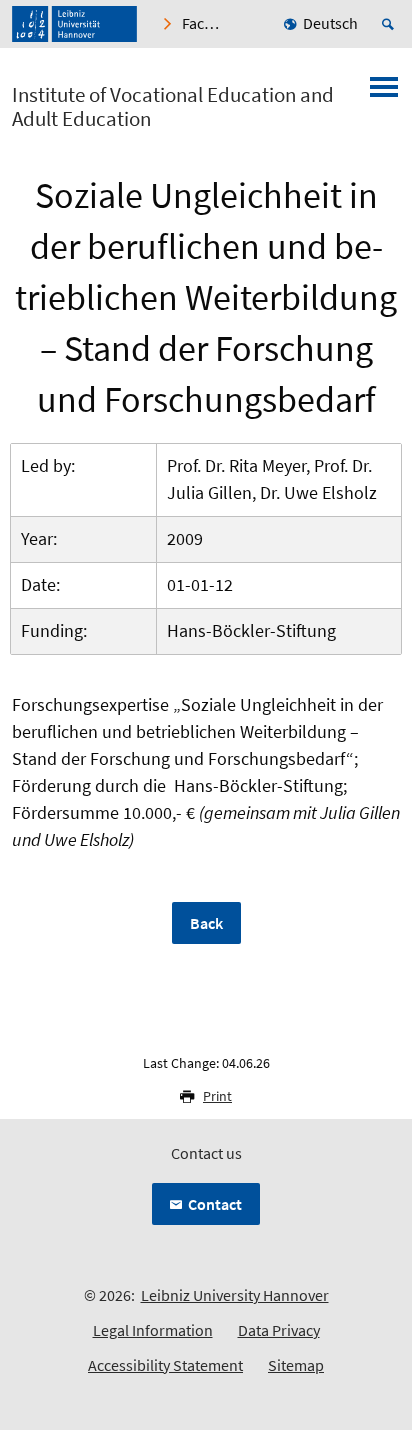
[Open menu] (384, 93)
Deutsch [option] (330, 23)
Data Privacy (279, 1330)
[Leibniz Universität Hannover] (74, 24)
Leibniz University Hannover (235, 1295)
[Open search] (391, 24)
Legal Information (153, 1330)
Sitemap (296, 1365)
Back (206, 923)
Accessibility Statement (165, 1365)
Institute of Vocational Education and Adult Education (173, 107)
